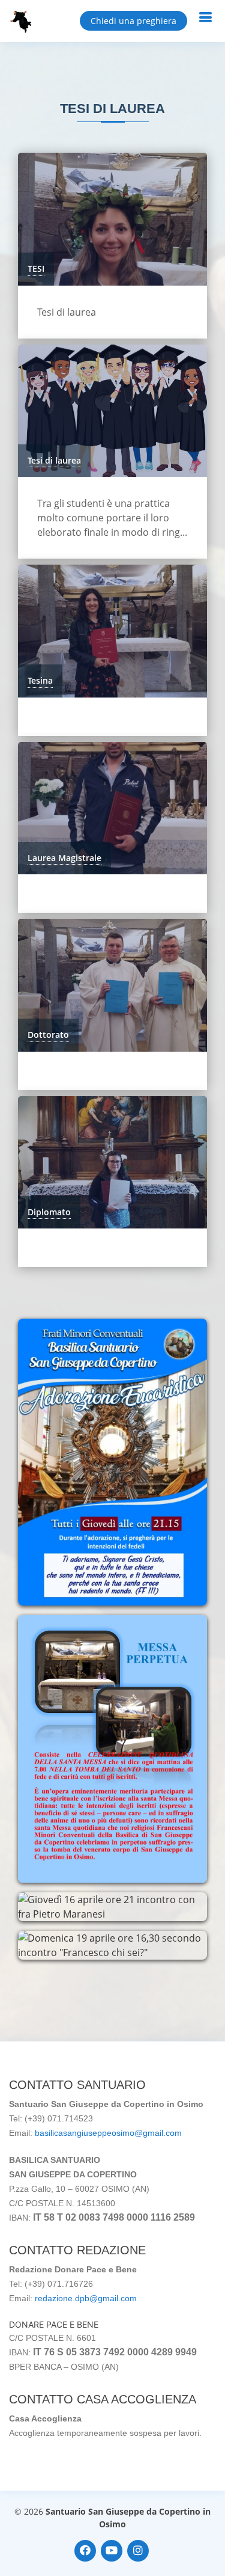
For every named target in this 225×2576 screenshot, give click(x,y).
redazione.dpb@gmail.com (86, 2298)
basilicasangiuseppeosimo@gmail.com (108, 2133)
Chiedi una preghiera (133, 21)
